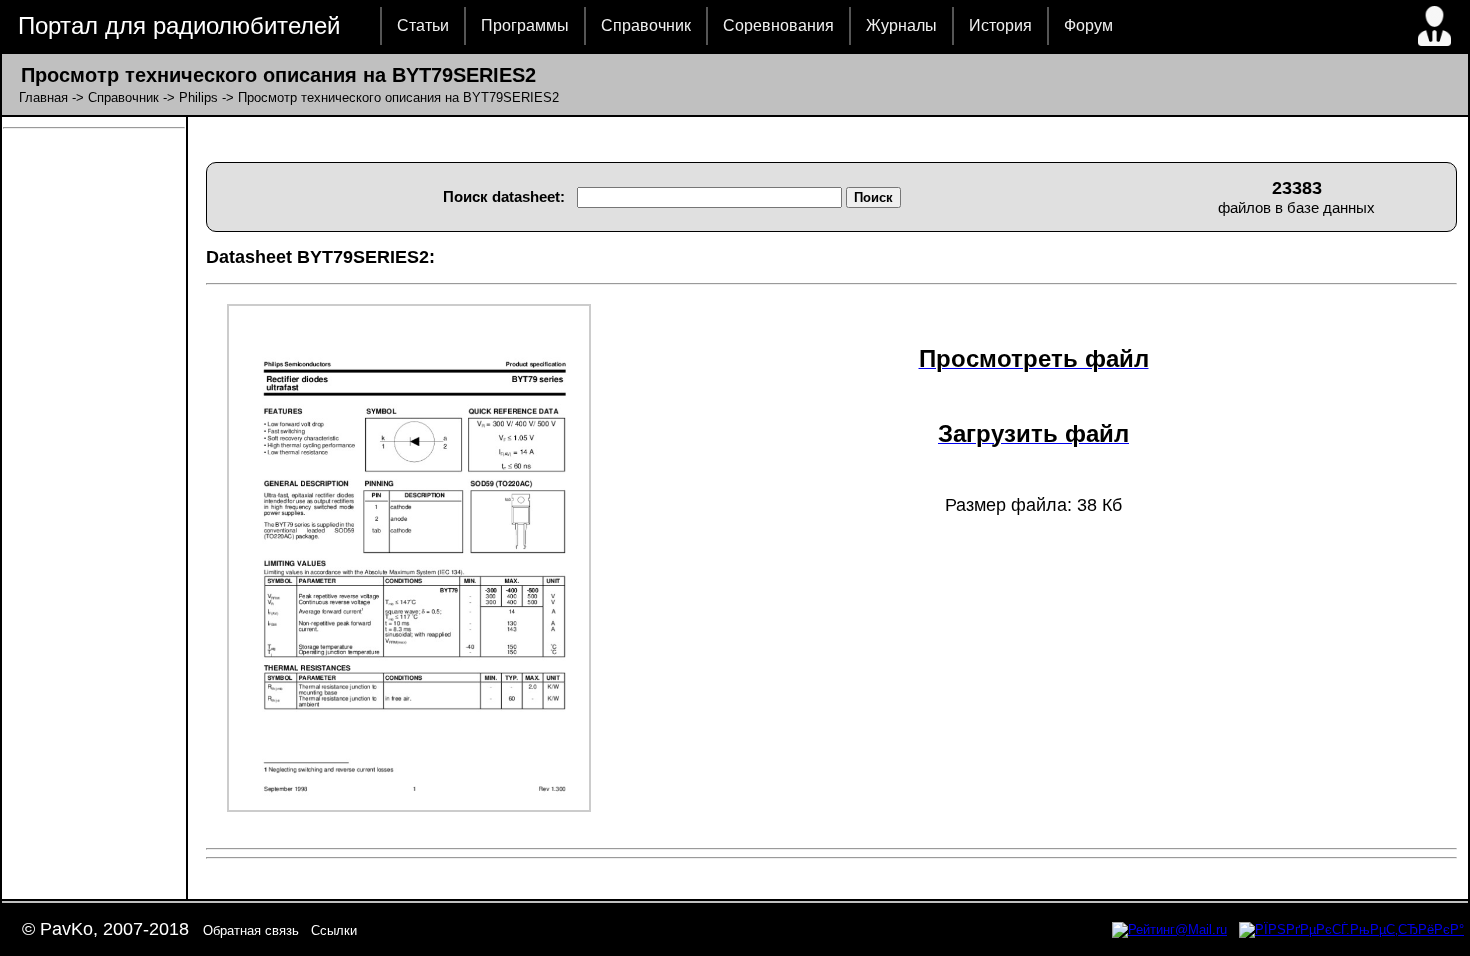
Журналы (901, 25)
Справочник (646, 25)
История (1000, 25)
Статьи (423, 25)
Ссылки (334, 930)
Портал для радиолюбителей (179, 25)
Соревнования (778, 25)
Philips (198, 97)
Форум (1088, 25)
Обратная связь (251, 930)
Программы (525, 25)
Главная (43, 97)
